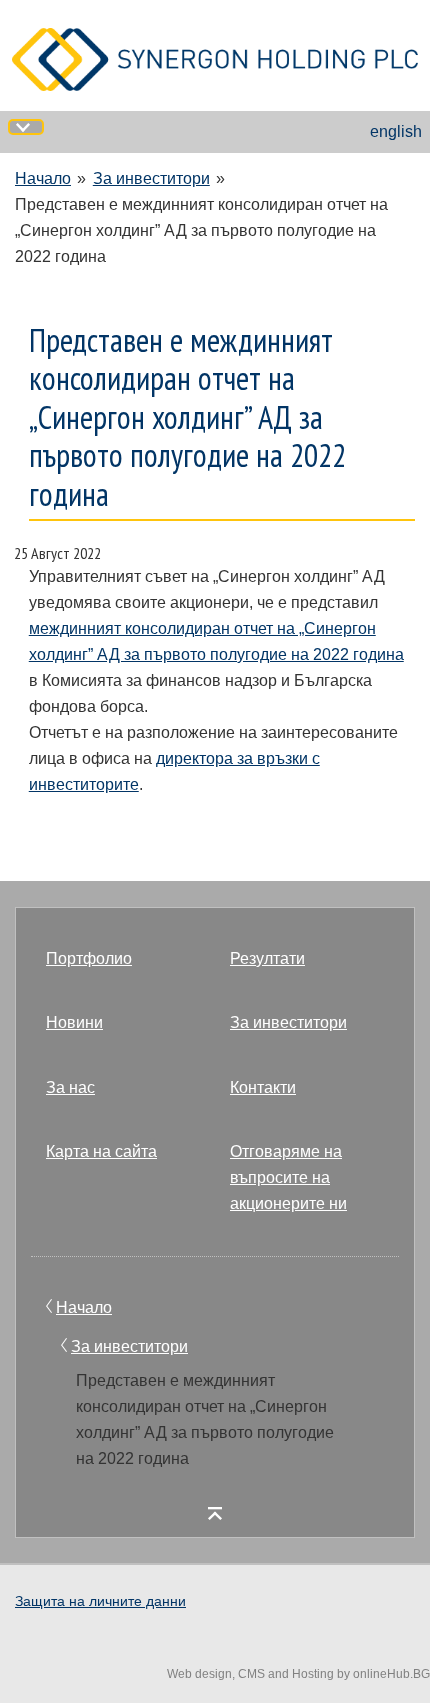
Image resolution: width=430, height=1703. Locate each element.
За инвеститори (151, 178)
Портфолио (89, 958)
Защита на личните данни (100, 1601)
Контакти (263, 1087)
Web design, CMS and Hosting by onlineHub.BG (298, 1674)
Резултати (267, 958)
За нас (70, 1087)
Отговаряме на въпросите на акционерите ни (288, 1177)
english (396, 131)
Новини (74, 1022)
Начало (43, 178)
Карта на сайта (101, 1151)
